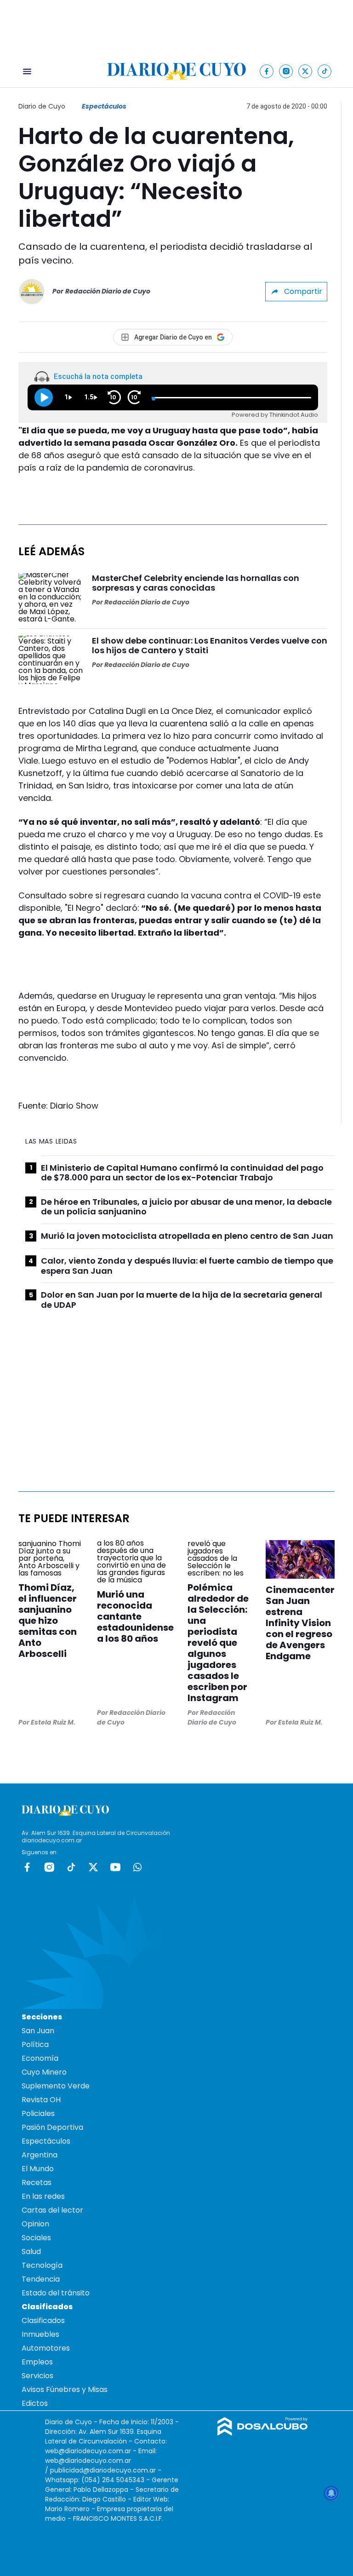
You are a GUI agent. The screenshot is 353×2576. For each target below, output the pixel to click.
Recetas (37, 2182)
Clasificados (43, 2320)
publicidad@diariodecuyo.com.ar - (106, 2470)
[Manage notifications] (331, 2493)
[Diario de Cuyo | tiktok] (325, 71)
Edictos (35, 2403)
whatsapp (137, 1867)
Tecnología (42, 2265)
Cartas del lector (52, 2210)
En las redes (43, 2196)
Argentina (40, 2155)
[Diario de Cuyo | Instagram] (286, 71)
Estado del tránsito (56, 2293)
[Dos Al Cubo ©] (263, 2433)
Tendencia (41, 2279)
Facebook (27, 1867)
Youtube (115, 1867)
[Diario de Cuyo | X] (305, 71)
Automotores (46, 2348)
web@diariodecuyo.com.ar (88, 2451)
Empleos (37, 2362)
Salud (31, 2251)
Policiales (38, 2113)
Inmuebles (40, 2334)
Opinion (35, 2224)
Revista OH (41, 2100)
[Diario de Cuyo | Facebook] (267, 71)
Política (35, 2044)
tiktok (71, 1867)
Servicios (37, 2376)
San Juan (38, 2031)
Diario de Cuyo (42, 106)
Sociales (36, 2238)
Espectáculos (104, 106)
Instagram (49, 1867)
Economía (40, 2058)
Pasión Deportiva (52, 2127)
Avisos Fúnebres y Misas (65, 2389)
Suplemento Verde (56, 2086)
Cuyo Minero (44, 2072)
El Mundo (38, 2169)
